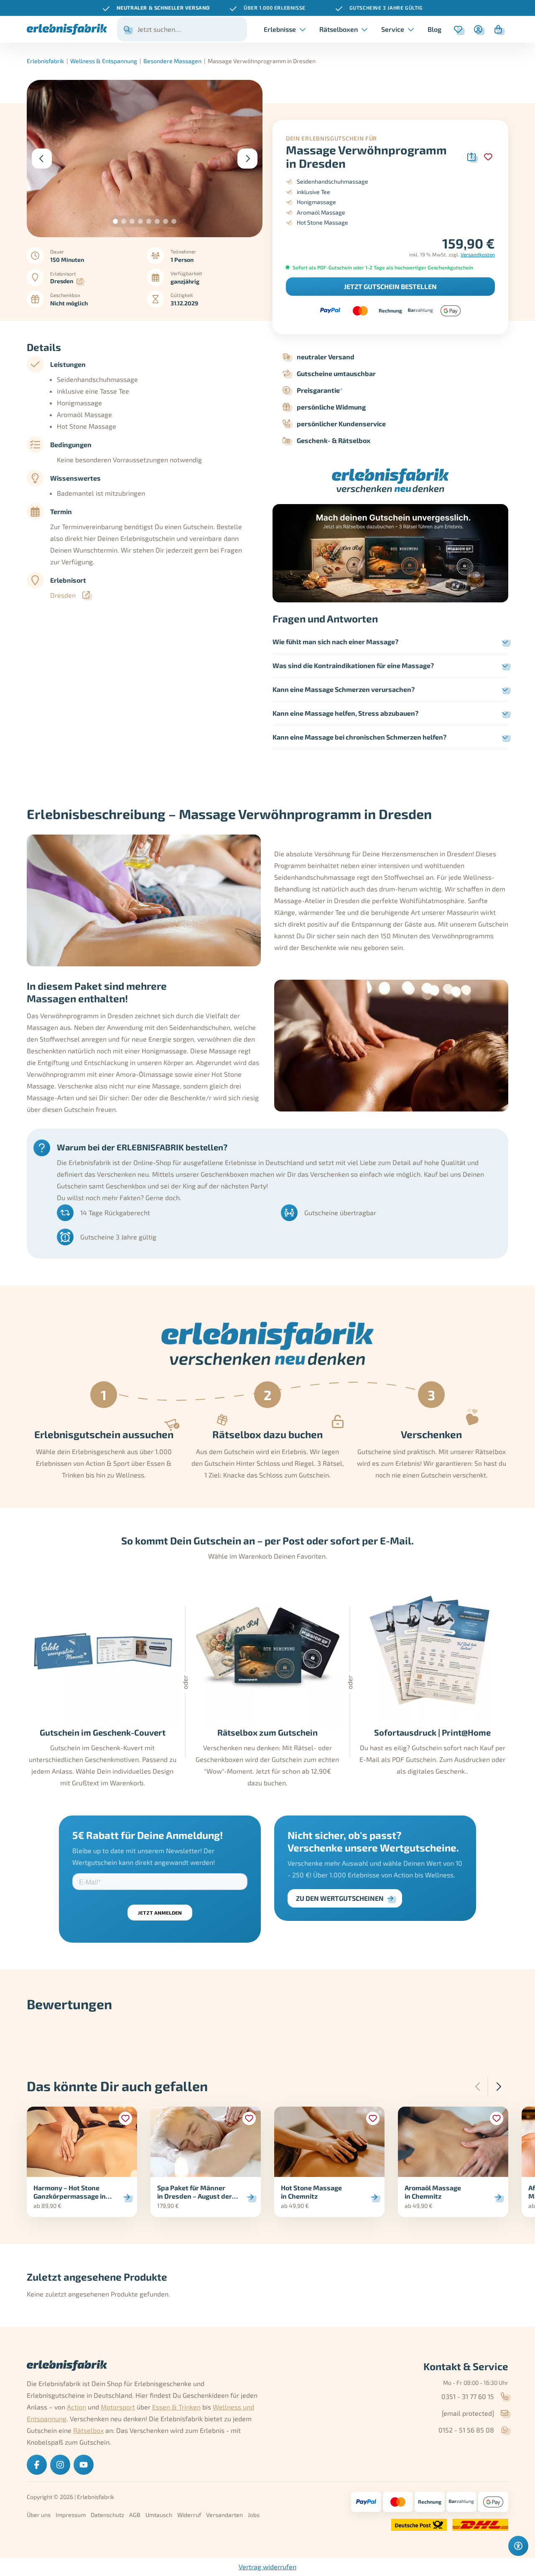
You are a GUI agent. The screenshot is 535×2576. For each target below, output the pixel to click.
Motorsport (118, 2407)
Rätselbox (88, 2430)
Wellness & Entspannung (104, 61)
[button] (115, 221)
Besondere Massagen (172, 61)
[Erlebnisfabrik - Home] (67, 29)
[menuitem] (434, 29)
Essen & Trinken (176, 2407)
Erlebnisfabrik (45, 61)
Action (76, 2407)
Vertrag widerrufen (267, 2567)
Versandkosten (478, 254)
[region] (267, 8)
